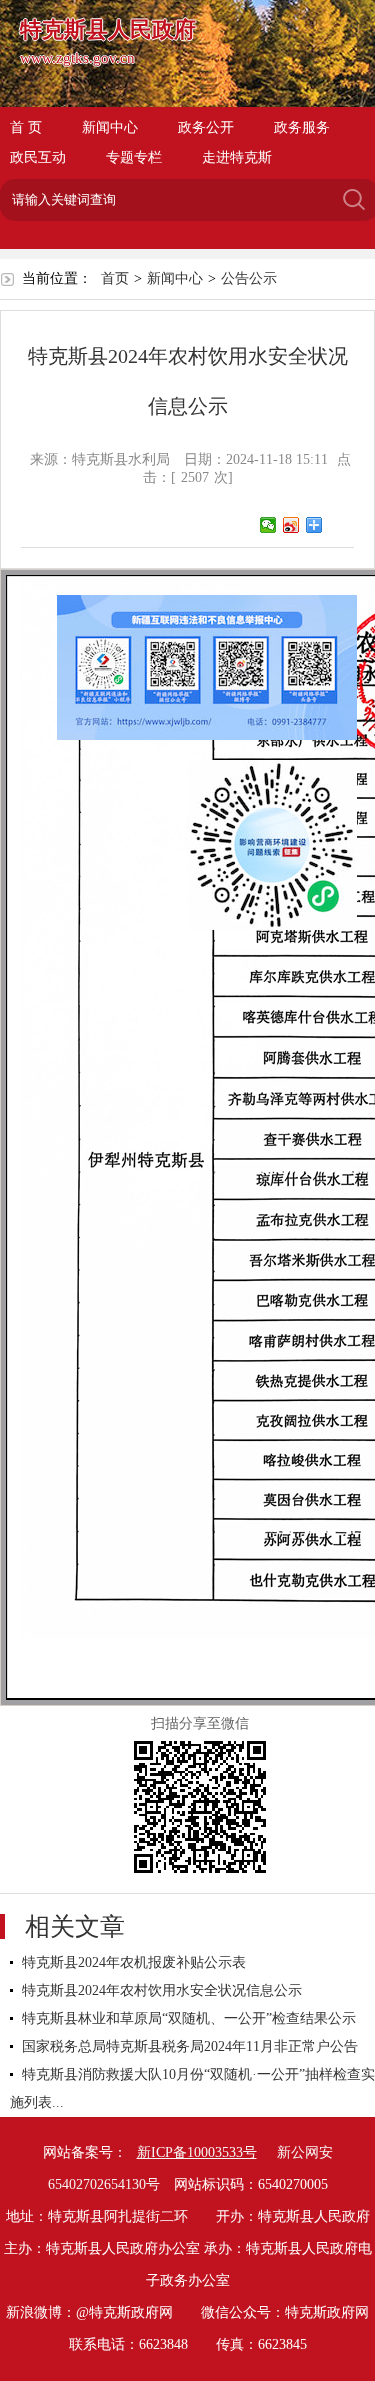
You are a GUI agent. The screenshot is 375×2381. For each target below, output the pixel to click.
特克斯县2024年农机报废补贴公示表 (134, 1962)
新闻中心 (110, 127)
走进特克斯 (237, 157)
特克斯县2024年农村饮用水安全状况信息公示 (162, 1990)
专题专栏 (134, 157)
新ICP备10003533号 (197, 2152)
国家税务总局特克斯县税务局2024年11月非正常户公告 (190, 2046)
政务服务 (302, 127)
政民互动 (38, 157)
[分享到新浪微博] (291, 525)
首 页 (26, 127)
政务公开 (206, 127)
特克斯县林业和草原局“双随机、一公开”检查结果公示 (189, 2018)
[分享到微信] (268, 525)
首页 (115, 278)
